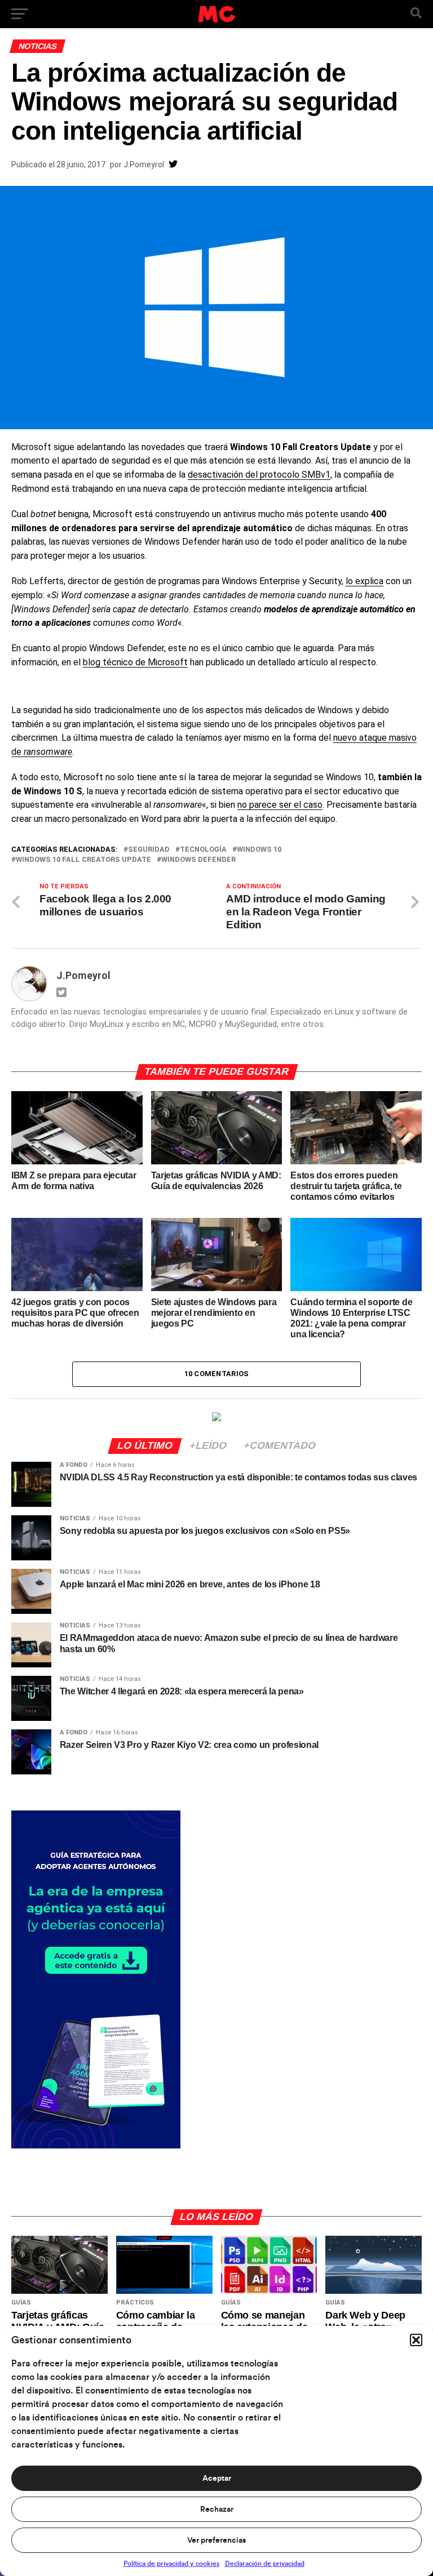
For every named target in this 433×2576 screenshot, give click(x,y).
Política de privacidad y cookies (171, 2564)
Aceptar (217, 2479)
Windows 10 (259, 850)
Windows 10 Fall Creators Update (83, 860)
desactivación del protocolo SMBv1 (259, 475)
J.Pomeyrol (144, 164)
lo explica (364, 581)
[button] (416, 2340)
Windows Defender (198, 860)
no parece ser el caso (280, 805)
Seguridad (149, 850)
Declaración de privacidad (265, 2564)
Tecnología (203, 850)
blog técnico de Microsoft (135, 662)
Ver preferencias (216, 2541)
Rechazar (217, 2510)
